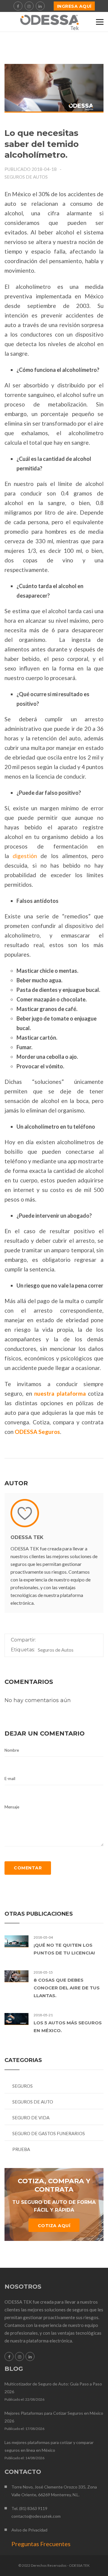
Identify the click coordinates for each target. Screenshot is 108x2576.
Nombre (12, 1750)
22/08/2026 (35, 2399)
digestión (25, 856)
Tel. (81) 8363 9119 (29, 2508)
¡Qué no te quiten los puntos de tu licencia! (64, 1949)
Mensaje (12, 1807)
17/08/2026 (35, 2429)
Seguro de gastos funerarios (49, 2133)
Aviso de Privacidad (29, 2530)
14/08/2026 (35, 2458)
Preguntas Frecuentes (41, 2544)
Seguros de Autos (26, 177)
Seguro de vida (31, 2118)
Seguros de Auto (33, 2102)
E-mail (10, 1779)
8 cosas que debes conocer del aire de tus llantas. (67, 1988)
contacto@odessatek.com (36, 2516)
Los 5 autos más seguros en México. (68, 2027)
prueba (21, 2149)
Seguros (22, 2086)
